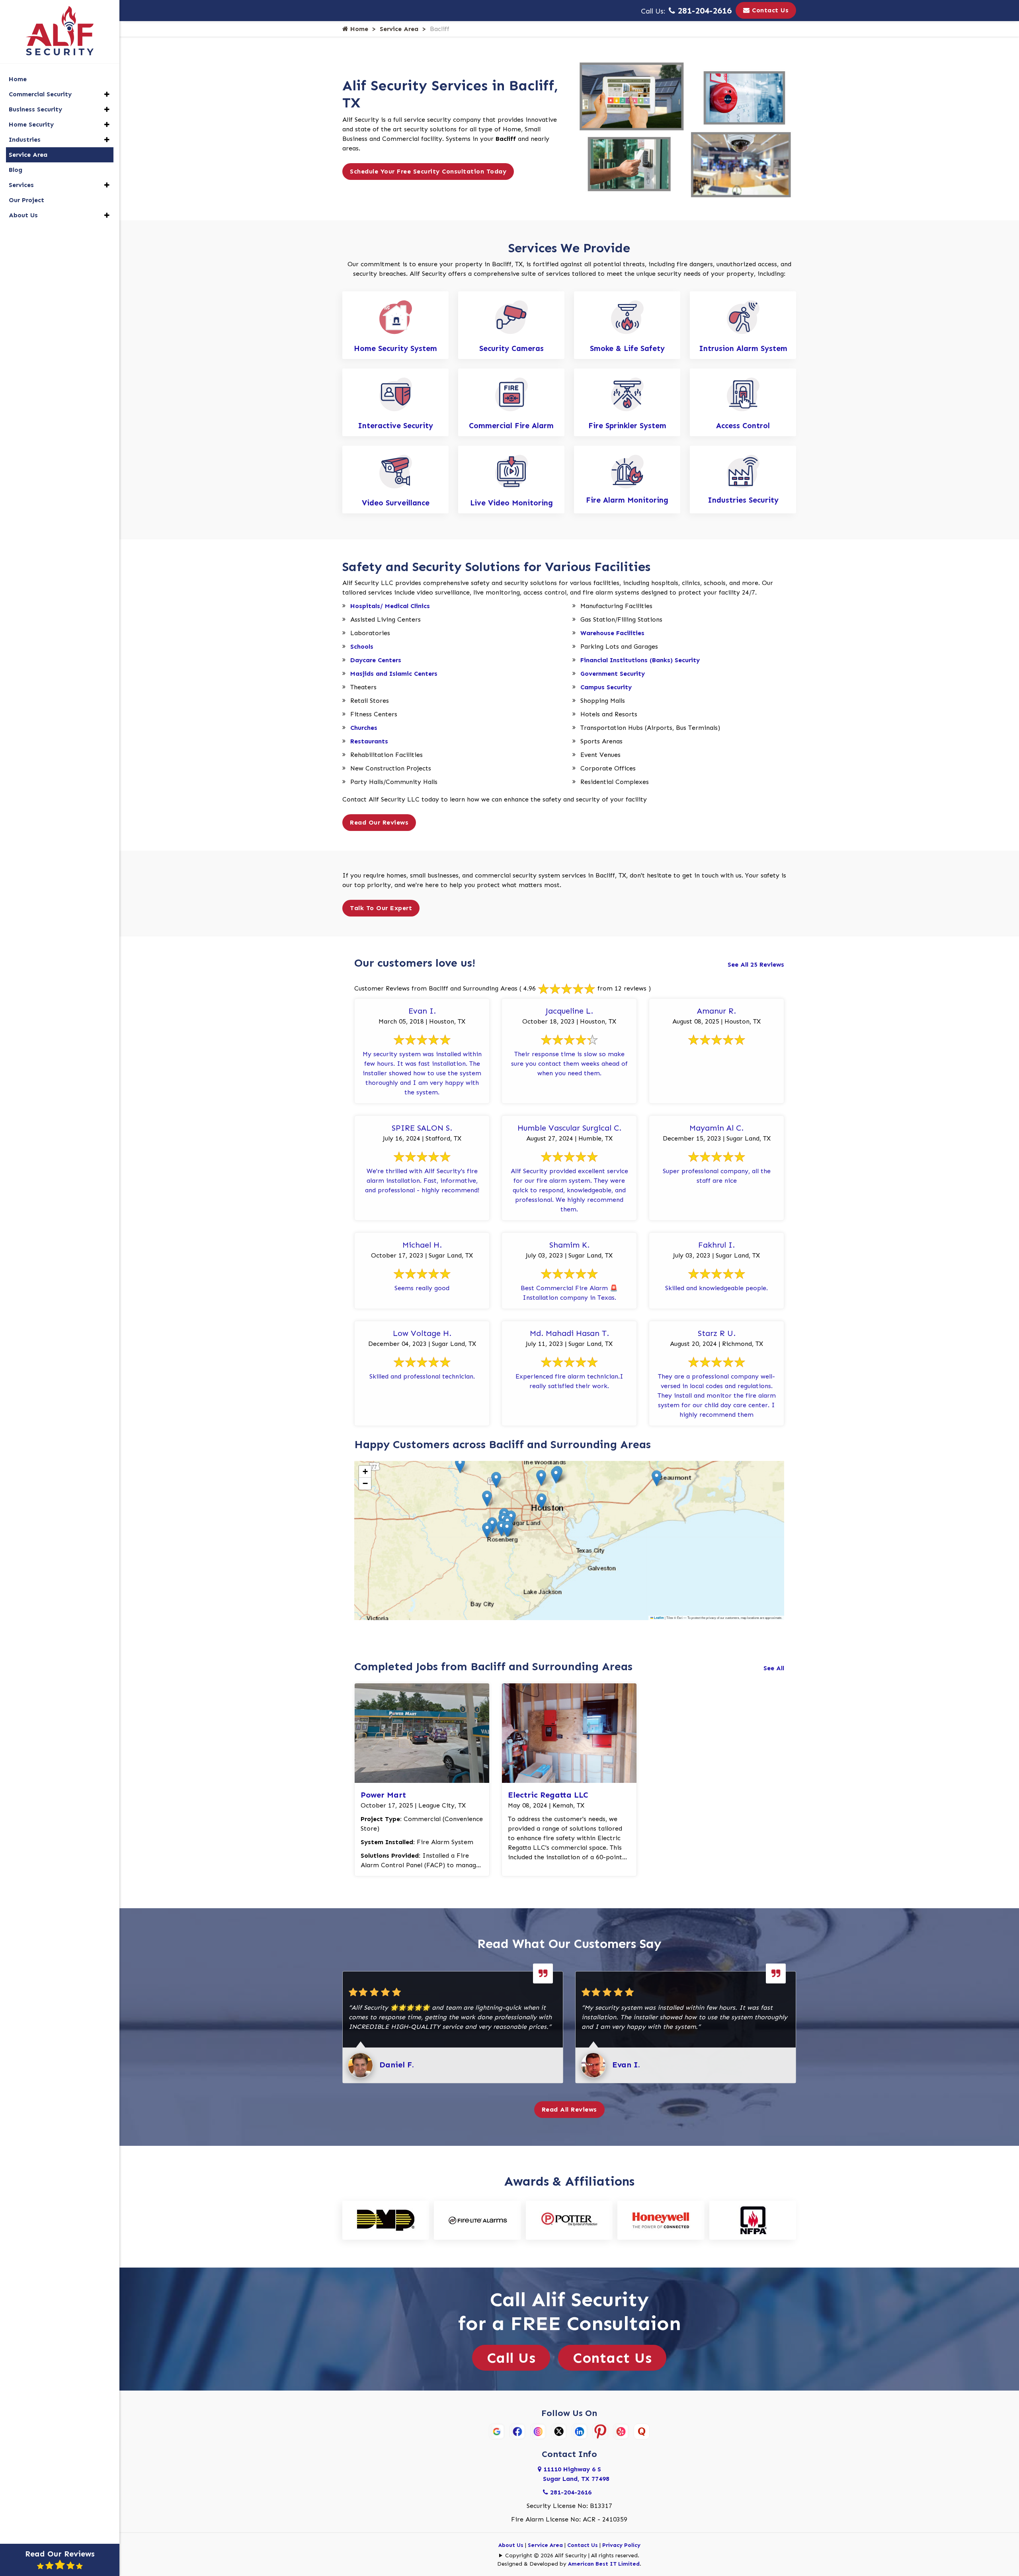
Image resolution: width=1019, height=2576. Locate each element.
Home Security (31, 124)
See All (774, 1668)
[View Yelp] (621, 2431)
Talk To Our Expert (381, 908)
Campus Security (606, 687)
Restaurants (369, 741)
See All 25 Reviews (756, 964)
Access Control (743, 426)
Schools (362, 646)
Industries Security (743, 500)
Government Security (613, 674)
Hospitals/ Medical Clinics (390, 606)
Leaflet (659, 1618)
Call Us (511, 2358)
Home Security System (395, 348)
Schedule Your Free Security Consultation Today (428, 171)
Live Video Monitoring (511, 503)
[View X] (559, 2431)
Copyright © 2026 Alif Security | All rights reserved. (572, 2556)
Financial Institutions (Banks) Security (640, 660)
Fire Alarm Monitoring (627, 500)
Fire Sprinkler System (627, 426)
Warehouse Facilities (612, 633)
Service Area (399, 29)
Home (358, 29)
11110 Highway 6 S (576, 2474)
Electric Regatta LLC (548, 1795)
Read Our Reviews (379, 822)
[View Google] (497, 2431)
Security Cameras (511, 348)
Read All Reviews (569, 2109)
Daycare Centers (376, 660)
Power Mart (383, 1795)
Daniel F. (397, 2065)
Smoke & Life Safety (627, 348)
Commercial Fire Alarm (511, 426)
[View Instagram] (538, 2431)
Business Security (35, 109)
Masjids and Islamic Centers (394, 674)
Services (21, 185)
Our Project (26, 200)
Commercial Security (40, 94)
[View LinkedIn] (580, 2431)
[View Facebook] (517, 2431)
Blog (16, 170)
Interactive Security (395, 426)
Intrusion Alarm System (743, 348)
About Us (511, 2545)
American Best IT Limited (604, 2564)
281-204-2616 (703, 11)
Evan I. (626, 2065)
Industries (25, 139)
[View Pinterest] (600, 2431)
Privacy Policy (621, 2545)
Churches (364, 728)
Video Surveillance (396, 503)
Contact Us (769, 10)
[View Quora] (642, 2431)
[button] (542, 1501)
